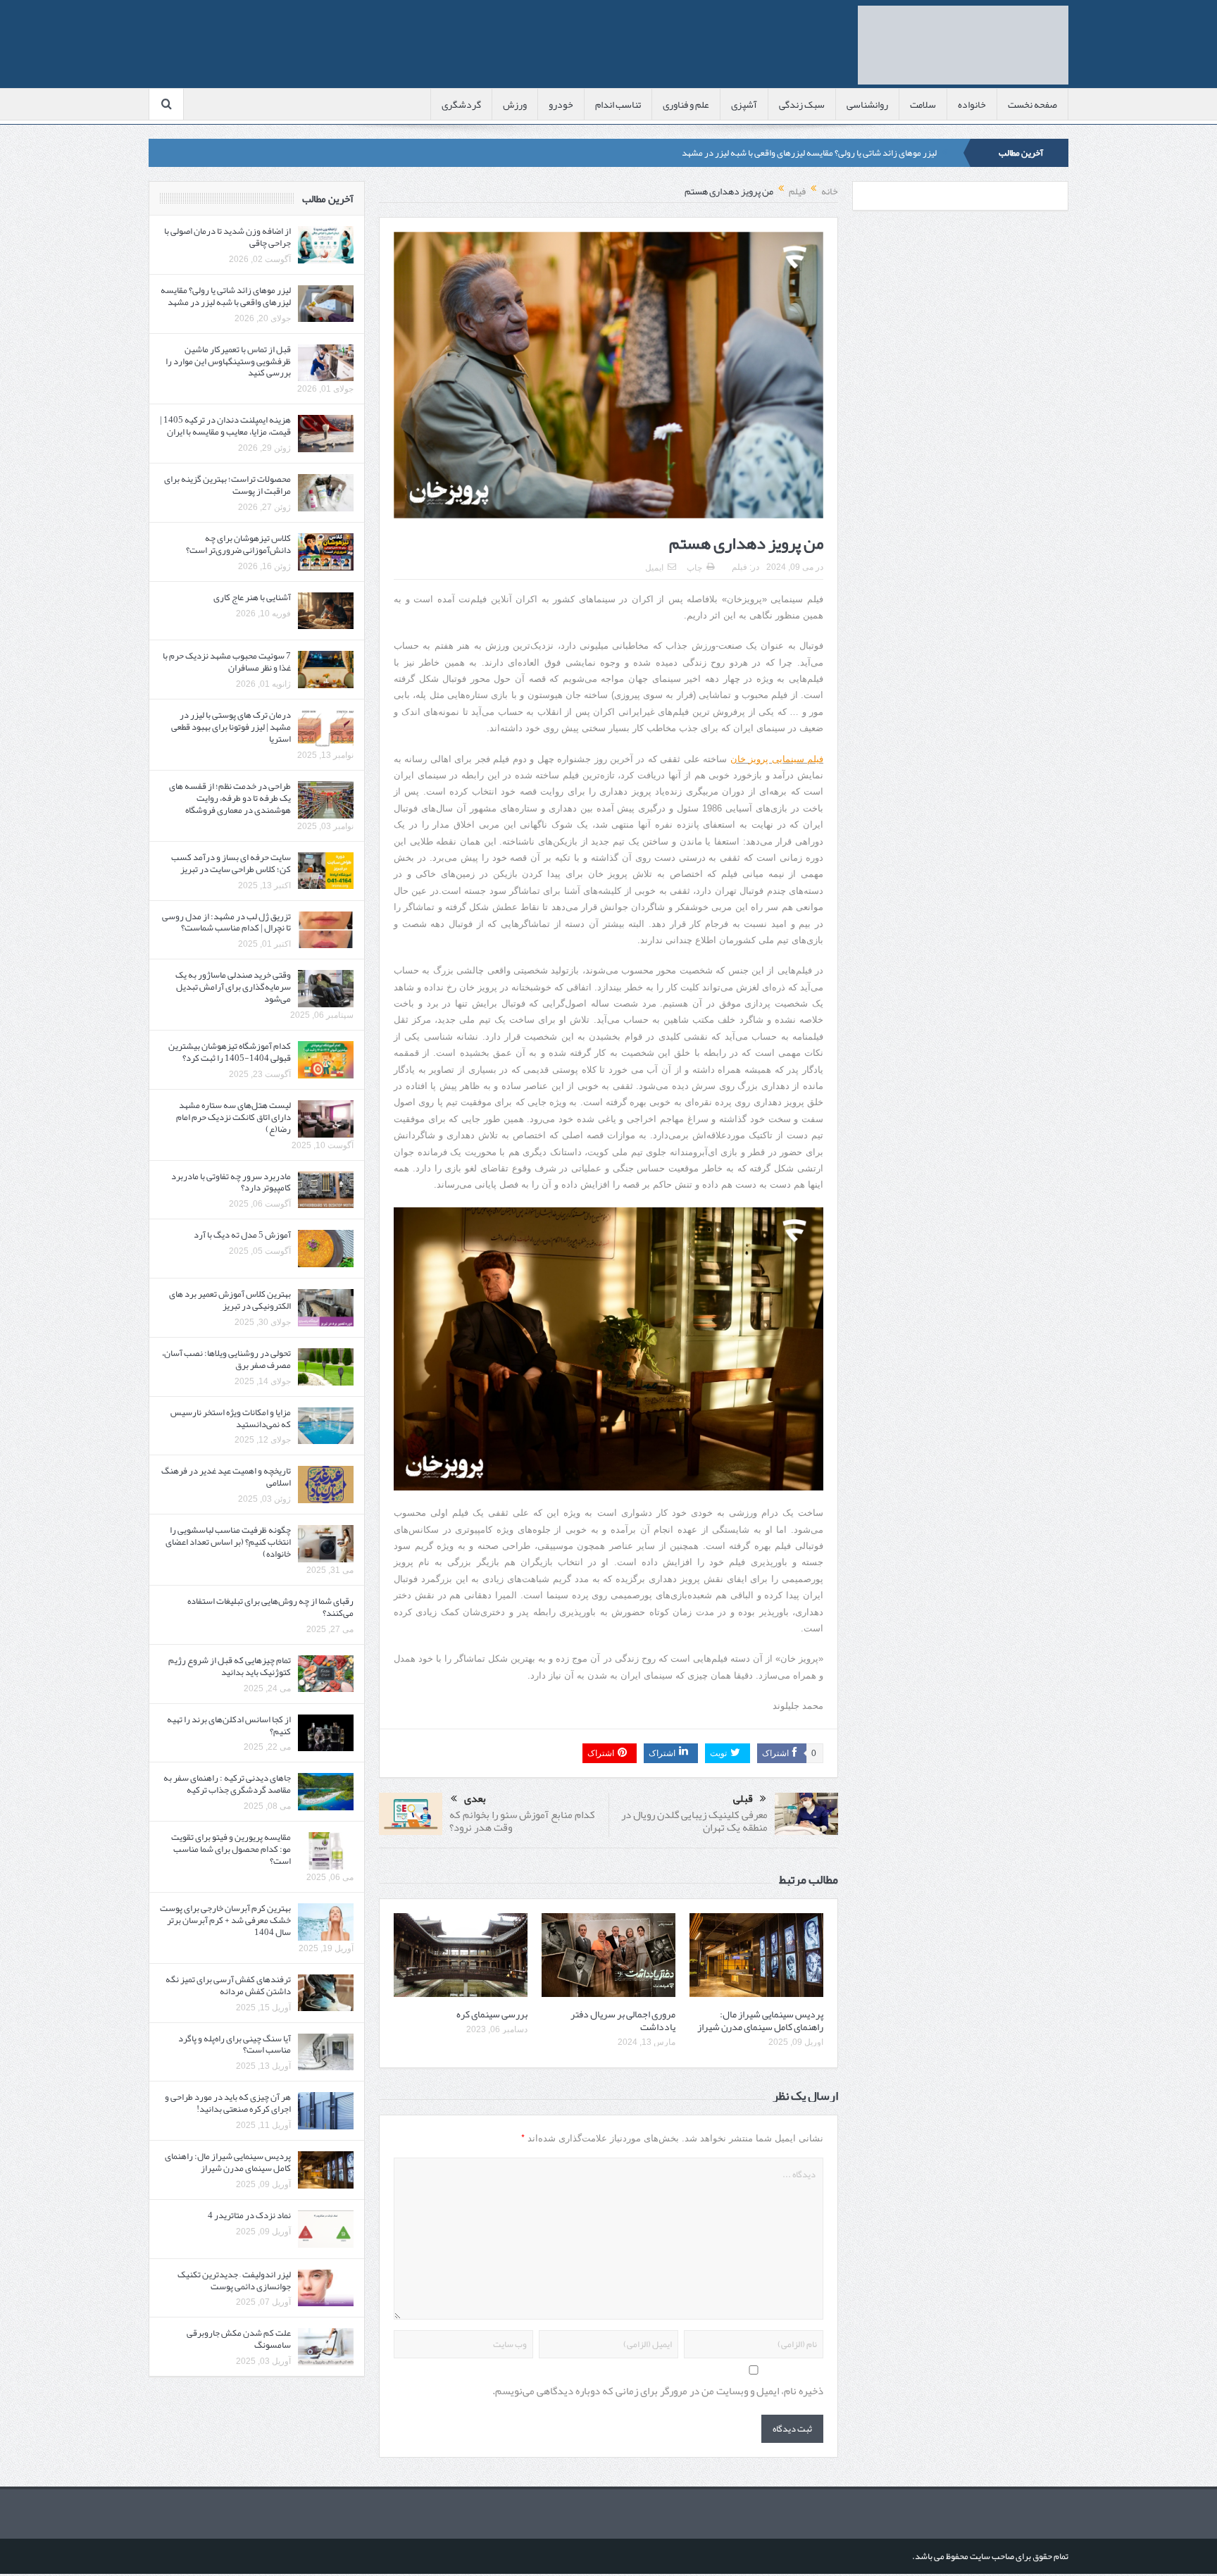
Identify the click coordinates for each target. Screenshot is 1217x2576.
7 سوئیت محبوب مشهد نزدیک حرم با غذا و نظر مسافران (227, 662)
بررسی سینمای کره (492, 2014)
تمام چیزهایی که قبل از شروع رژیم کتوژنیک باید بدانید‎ (230, 1666)
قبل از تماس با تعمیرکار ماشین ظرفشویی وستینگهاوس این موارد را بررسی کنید (228, 361)
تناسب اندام (618, 104)
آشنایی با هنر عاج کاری (252, 597)
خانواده (972, 104)
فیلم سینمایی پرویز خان (777, 759)
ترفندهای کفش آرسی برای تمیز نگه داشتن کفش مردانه (228, 1985)
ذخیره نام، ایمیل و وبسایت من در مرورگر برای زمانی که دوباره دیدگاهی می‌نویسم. (658, 2391)
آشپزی (744, 104)
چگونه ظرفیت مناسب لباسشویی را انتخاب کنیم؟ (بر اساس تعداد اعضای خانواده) (228, 1542)
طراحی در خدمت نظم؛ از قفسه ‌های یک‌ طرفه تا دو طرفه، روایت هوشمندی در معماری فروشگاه (230, 798)
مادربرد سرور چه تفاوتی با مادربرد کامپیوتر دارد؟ (231, 1182)
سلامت (923, 104)
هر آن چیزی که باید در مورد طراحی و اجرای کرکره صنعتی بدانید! (228, 2103)
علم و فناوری (686, 104)
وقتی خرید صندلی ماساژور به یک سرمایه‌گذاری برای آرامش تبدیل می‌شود (233, 987)
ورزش (515, 104)
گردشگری (461, 104)
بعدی (475, 1799)
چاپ (694, 568)
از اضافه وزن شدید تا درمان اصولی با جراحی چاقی (227, 237)
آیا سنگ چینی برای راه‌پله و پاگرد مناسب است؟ (235, 2045)
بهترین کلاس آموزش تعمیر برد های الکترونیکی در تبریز (230, 1300)
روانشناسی (867, 104)
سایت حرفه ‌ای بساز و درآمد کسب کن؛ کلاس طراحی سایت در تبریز (231, 863)
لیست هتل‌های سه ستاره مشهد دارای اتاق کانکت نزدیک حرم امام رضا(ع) (233, 1117)
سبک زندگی (802, 104)
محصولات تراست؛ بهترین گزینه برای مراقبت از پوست (227, 485)
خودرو (561, 104)
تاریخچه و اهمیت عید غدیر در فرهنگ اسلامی (226, 1477)
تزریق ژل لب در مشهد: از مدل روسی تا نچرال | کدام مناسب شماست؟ (226, 922)
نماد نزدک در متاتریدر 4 (249, 2215)
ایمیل (654, 568)
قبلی (743, 1799)
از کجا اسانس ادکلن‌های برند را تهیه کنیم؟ (229, 1725)
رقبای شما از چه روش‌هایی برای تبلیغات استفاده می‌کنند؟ (270, 1607)
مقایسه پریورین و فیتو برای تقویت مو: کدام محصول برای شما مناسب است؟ (231, 1849)
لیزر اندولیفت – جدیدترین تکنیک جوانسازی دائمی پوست (234, 2281)
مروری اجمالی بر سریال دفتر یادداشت (623, 2020)
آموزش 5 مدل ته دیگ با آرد (242, 1235)
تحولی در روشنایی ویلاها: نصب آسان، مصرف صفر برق (226, 1359)
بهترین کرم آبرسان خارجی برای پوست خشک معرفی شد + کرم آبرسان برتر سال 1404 (225, 1920)
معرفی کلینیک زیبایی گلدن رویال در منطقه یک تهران (694, 1821)
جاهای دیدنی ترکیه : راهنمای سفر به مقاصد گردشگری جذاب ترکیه (227, 1784)
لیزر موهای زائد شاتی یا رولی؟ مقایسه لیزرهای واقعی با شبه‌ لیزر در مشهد (809, 153)
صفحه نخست (1032, 104)
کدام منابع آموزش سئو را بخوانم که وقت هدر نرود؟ (522, 1821)
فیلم (739, 567)
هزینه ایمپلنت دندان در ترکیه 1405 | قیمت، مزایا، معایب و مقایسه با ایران (225, 426)
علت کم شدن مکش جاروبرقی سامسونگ (239, 2339)
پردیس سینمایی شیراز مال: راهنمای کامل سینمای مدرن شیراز (760, 2020)
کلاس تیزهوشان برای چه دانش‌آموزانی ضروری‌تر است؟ (238, 544)
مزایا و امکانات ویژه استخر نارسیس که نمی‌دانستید (231, 1418)
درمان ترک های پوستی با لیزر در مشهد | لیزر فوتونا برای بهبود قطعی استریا (231, 727)
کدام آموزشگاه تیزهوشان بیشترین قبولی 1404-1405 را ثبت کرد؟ (230, 1052)
